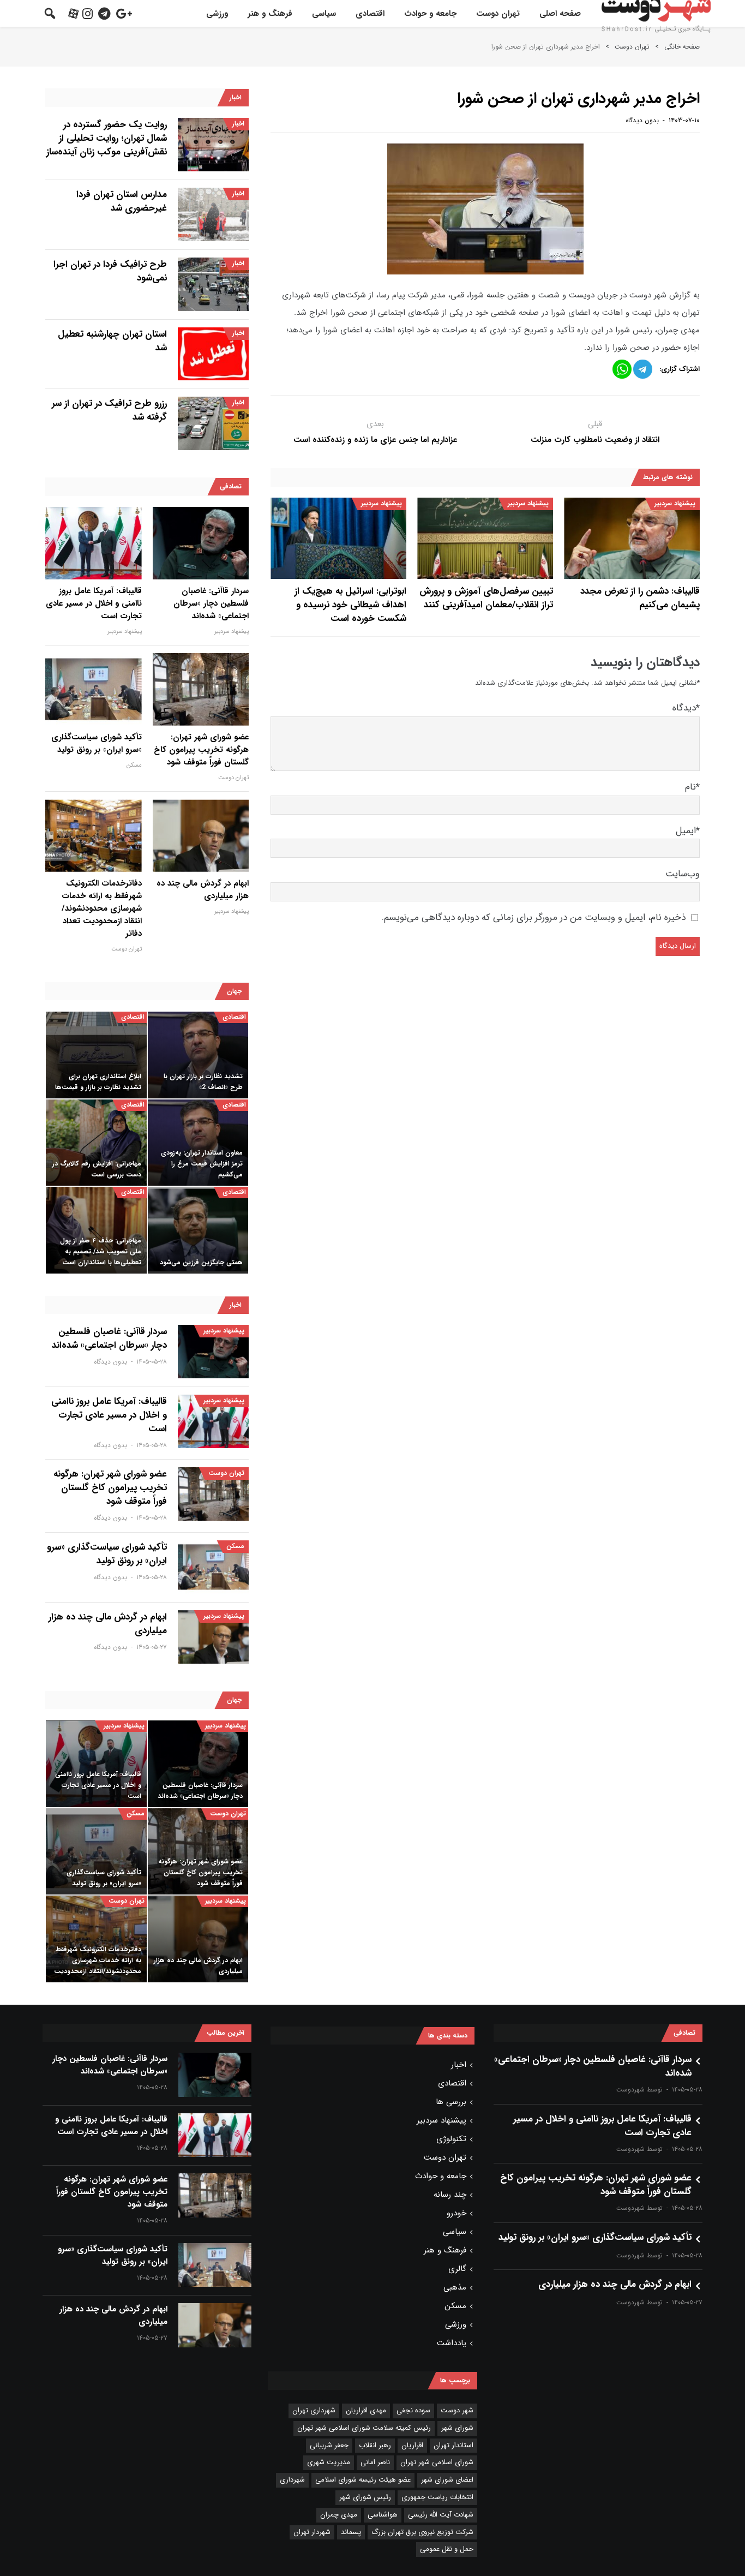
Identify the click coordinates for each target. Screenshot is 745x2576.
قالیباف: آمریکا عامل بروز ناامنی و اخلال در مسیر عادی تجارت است (94, 604)
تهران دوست (498, 14)
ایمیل (688, 831)
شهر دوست (457, 2410)
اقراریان (412, 2445)
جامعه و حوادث (430, 14)
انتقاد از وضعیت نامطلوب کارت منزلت (595, 440)
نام (692, 787)
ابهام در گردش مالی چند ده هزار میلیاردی (203, 890)
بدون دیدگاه (642, 120)
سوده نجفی (413, 2410)
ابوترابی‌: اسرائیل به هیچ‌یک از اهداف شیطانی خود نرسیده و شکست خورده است (350, 605)
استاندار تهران (453, 2445)
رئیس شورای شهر (365, 2497)
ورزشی (217, 14)
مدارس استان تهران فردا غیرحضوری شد (122, 201)
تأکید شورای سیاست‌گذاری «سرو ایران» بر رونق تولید (97, 744)
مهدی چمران (339, 2515)
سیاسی (324, 14)
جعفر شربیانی (329, 2445)
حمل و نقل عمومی (447, 2549)
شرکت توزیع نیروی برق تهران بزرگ (422, 2532)
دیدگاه (686, 708)
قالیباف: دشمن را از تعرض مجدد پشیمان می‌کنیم (640, 598)
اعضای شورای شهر (447, 2480)
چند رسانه (450, 2195)
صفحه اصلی (560, 14)
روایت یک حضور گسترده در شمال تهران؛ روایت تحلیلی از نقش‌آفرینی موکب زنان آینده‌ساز (107, 138)
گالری (457, 2269)
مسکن (134, 765)
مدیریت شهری (329, 2462)
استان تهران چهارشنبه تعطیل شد (112, 341)
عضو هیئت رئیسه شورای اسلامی (363, 2480)
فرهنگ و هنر (270, 14)
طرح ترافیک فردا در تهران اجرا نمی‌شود (110, 271)
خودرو (456, 2213)
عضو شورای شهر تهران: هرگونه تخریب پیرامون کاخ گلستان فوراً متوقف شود (201, 750)
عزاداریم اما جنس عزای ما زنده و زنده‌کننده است (375, 440)
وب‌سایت (683, 874)
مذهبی (455, 2287)
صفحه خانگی (682, 47)
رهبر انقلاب (375, 2445)
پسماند (351, 2532)
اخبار (238, 124)
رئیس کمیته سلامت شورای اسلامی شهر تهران (364, 2428)
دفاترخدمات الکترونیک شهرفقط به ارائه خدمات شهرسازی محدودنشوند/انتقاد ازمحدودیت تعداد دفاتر (102, 909)
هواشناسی (383, 2515)
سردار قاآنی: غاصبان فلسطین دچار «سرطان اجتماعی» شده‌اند (211, 604)
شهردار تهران (312, 2532)
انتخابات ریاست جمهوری (437, 2497)
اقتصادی (370, 14)
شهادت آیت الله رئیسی (441, 2515)
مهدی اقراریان (366, 2410)
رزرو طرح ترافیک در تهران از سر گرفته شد (109, 410)
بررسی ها (451, 2102)
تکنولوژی (451, 2139)
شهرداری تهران (314, 2410)
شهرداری (292, 2480)
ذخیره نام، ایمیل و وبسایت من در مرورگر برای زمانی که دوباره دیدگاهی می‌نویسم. (534, 918)
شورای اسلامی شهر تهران (437, 2462)
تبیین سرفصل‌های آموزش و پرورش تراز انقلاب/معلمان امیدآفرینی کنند (486, 598)
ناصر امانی (375, 2462)
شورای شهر (457, 2428)
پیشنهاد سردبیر (675, 503)
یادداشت (452, 2343)
